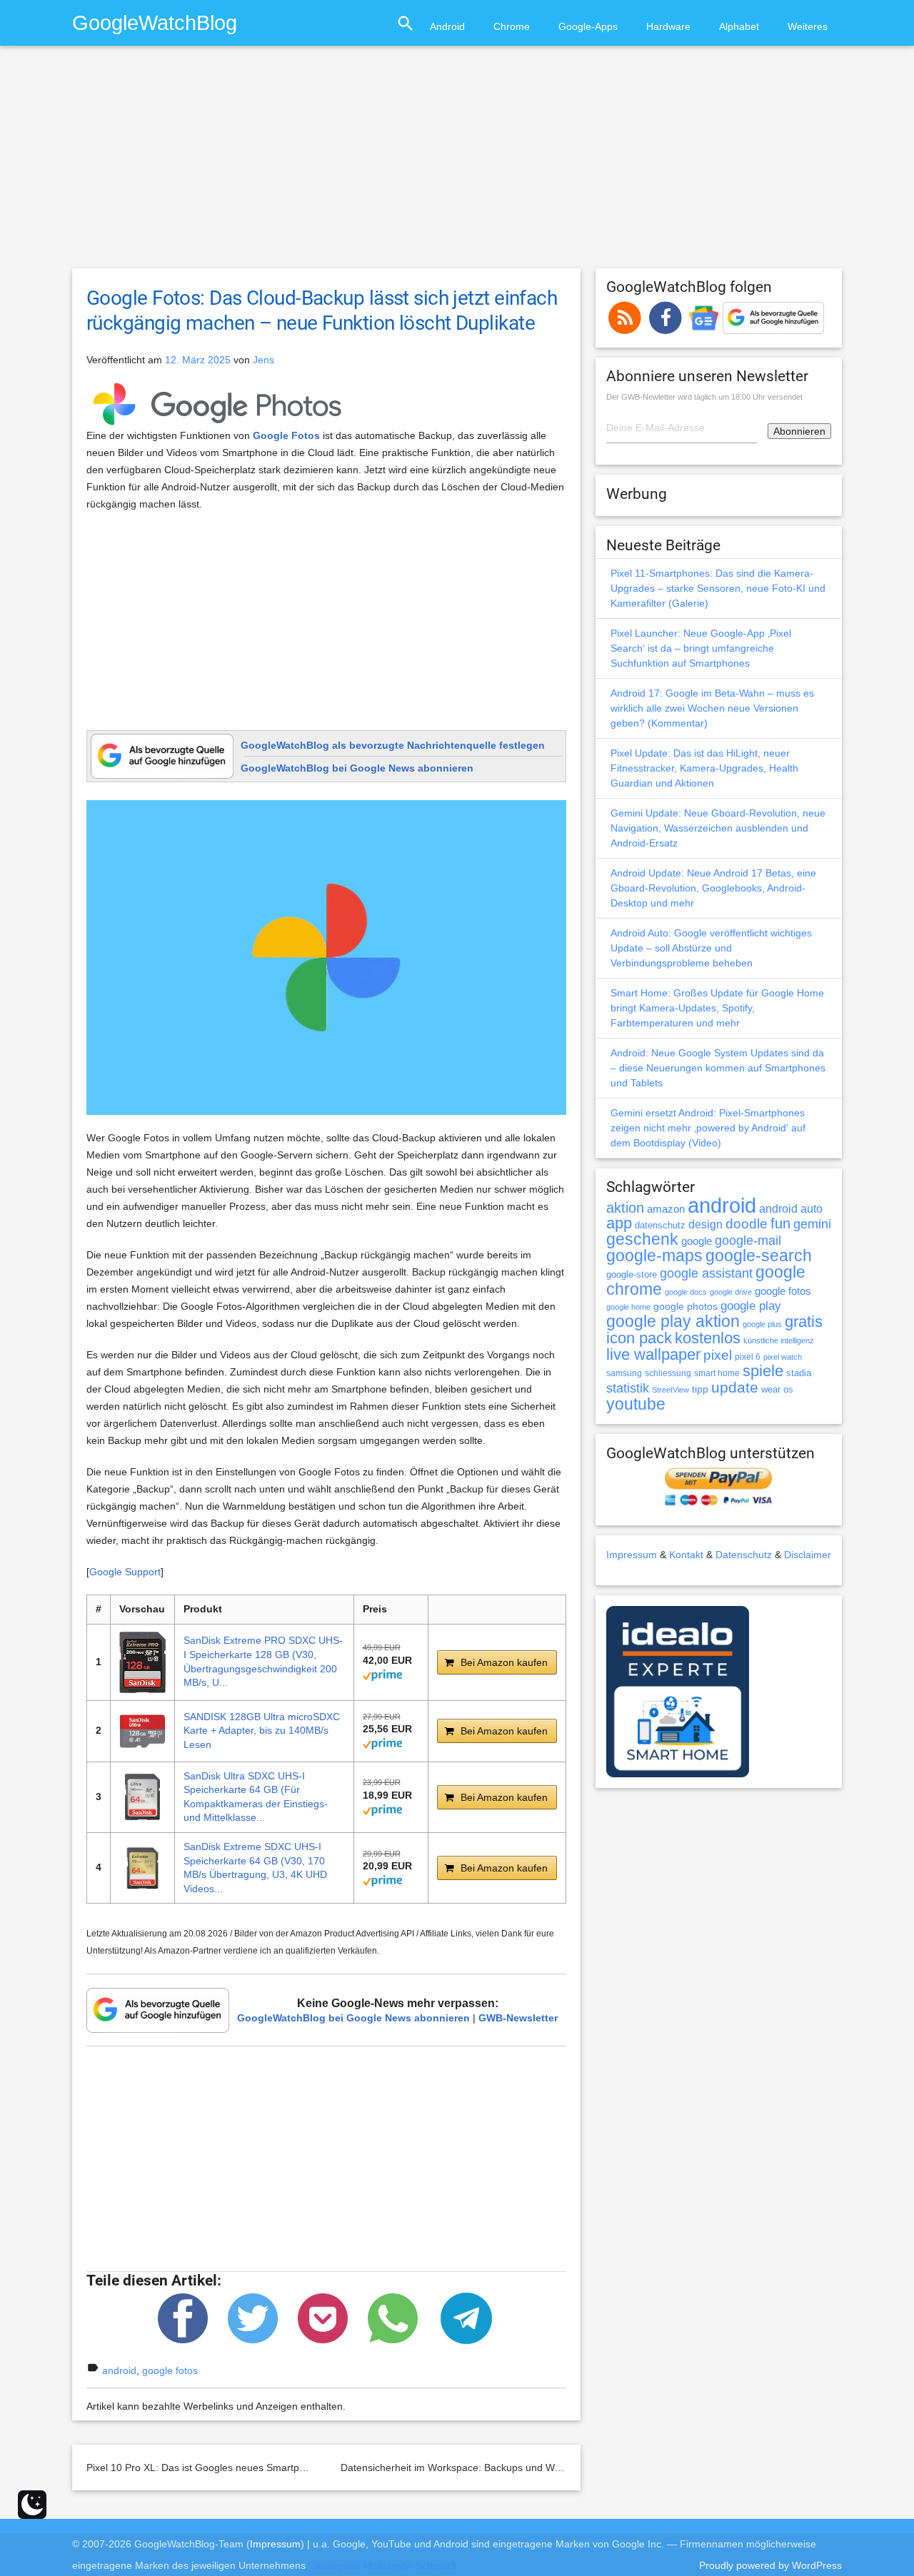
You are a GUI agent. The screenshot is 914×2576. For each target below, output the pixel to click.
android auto (791, 1208)
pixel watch (783, 1357)
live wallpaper (653, 1354)
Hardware (668, 26)
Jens (263, 360)
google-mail (748, 1241)
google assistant (706, 1273)
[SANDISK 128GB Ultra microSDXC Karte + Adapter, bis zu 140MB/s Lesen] (142, 1731)
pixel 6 (748, 1357)
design (705, 1224)
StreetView (671, 1390)
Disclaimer (808, 1555)
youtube (636, 1404)
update (735, 1387)
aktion (625, 1208)
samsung (624, 1373)
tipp (700, 1389)
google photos (685, 1306)
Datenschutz (744, 1555)
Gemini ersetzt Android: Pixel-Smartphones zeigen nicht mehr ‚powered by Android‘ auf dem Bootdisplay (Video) (708, 1128)
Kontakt (686, 1555)
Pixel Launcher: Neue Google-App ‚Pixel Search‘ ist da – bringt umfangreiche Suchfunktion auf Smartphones (701, 648)
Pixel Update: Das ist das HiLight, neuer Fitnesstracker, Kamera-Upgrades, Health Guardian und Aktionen (704, 768)
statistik (628, 1388)
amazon (666, 1209)
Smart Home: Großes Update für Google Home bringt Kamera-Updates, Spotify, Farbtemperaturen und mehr (717, 1008)
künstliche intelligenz (779, 1340)
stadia (799, 1373)
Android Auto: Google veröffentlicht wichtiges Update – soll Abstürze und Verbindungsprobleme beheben (711, 948)
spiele (763, 1371)
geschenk (642, 1239)
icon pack (639, 1338)
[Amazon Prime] (382, 1674)
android (119, 2370)
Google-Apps (588, 26)
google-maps (654, 1256)
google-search (759, 1256)
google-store (632, 1274)
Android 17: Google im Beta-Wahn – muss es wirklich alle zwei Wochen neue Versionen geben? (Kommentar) (712, 708)
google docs (686, 1292)
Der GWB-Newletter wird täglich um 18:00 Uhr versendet (704, 397)
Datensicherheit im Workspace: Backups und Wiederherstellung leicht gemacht (518, 2468)
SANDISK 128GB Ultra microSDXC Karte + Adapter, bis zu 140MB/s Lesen (262, 1731)
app (619, 1223)
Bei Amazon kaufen (504, 1662)
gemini (812, 1224)
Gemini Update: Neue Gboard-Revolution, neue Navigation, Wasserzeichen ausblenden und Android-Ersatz (718, 828)
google (697, 1241)
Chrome (512, 26)
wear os (777, 1389)
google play (751, 1306)
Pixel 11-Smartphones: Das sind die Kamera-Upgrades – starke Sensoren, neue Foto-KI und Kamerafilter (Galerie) (718, 588)
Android (447, 26)
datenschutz (660, 1225)
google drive (731, 1292)
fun (780, 1223)
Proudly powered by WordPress (770, 2565)
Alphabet (739, 26)
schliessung (668, 1373)
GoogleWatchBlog (155, 22)
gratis (804, 1322)
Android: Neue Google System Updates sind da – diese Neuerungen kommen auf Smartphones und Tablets (718, 1068)
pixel (718, 1355)
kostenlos (708, 1338)
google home (628, 1307)
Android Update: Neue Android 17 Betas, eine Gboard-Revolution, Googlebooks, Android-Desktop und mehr (713, 888)
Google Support (125, 1572)
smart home (717, 1373)
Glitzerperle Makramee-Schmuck (383, 2565)
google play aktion (673, 1321)
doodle (747, 1223)
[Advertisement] (457, 163)
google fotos (170, 2370)
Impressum (632, 1555)
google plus (762, 1324)
